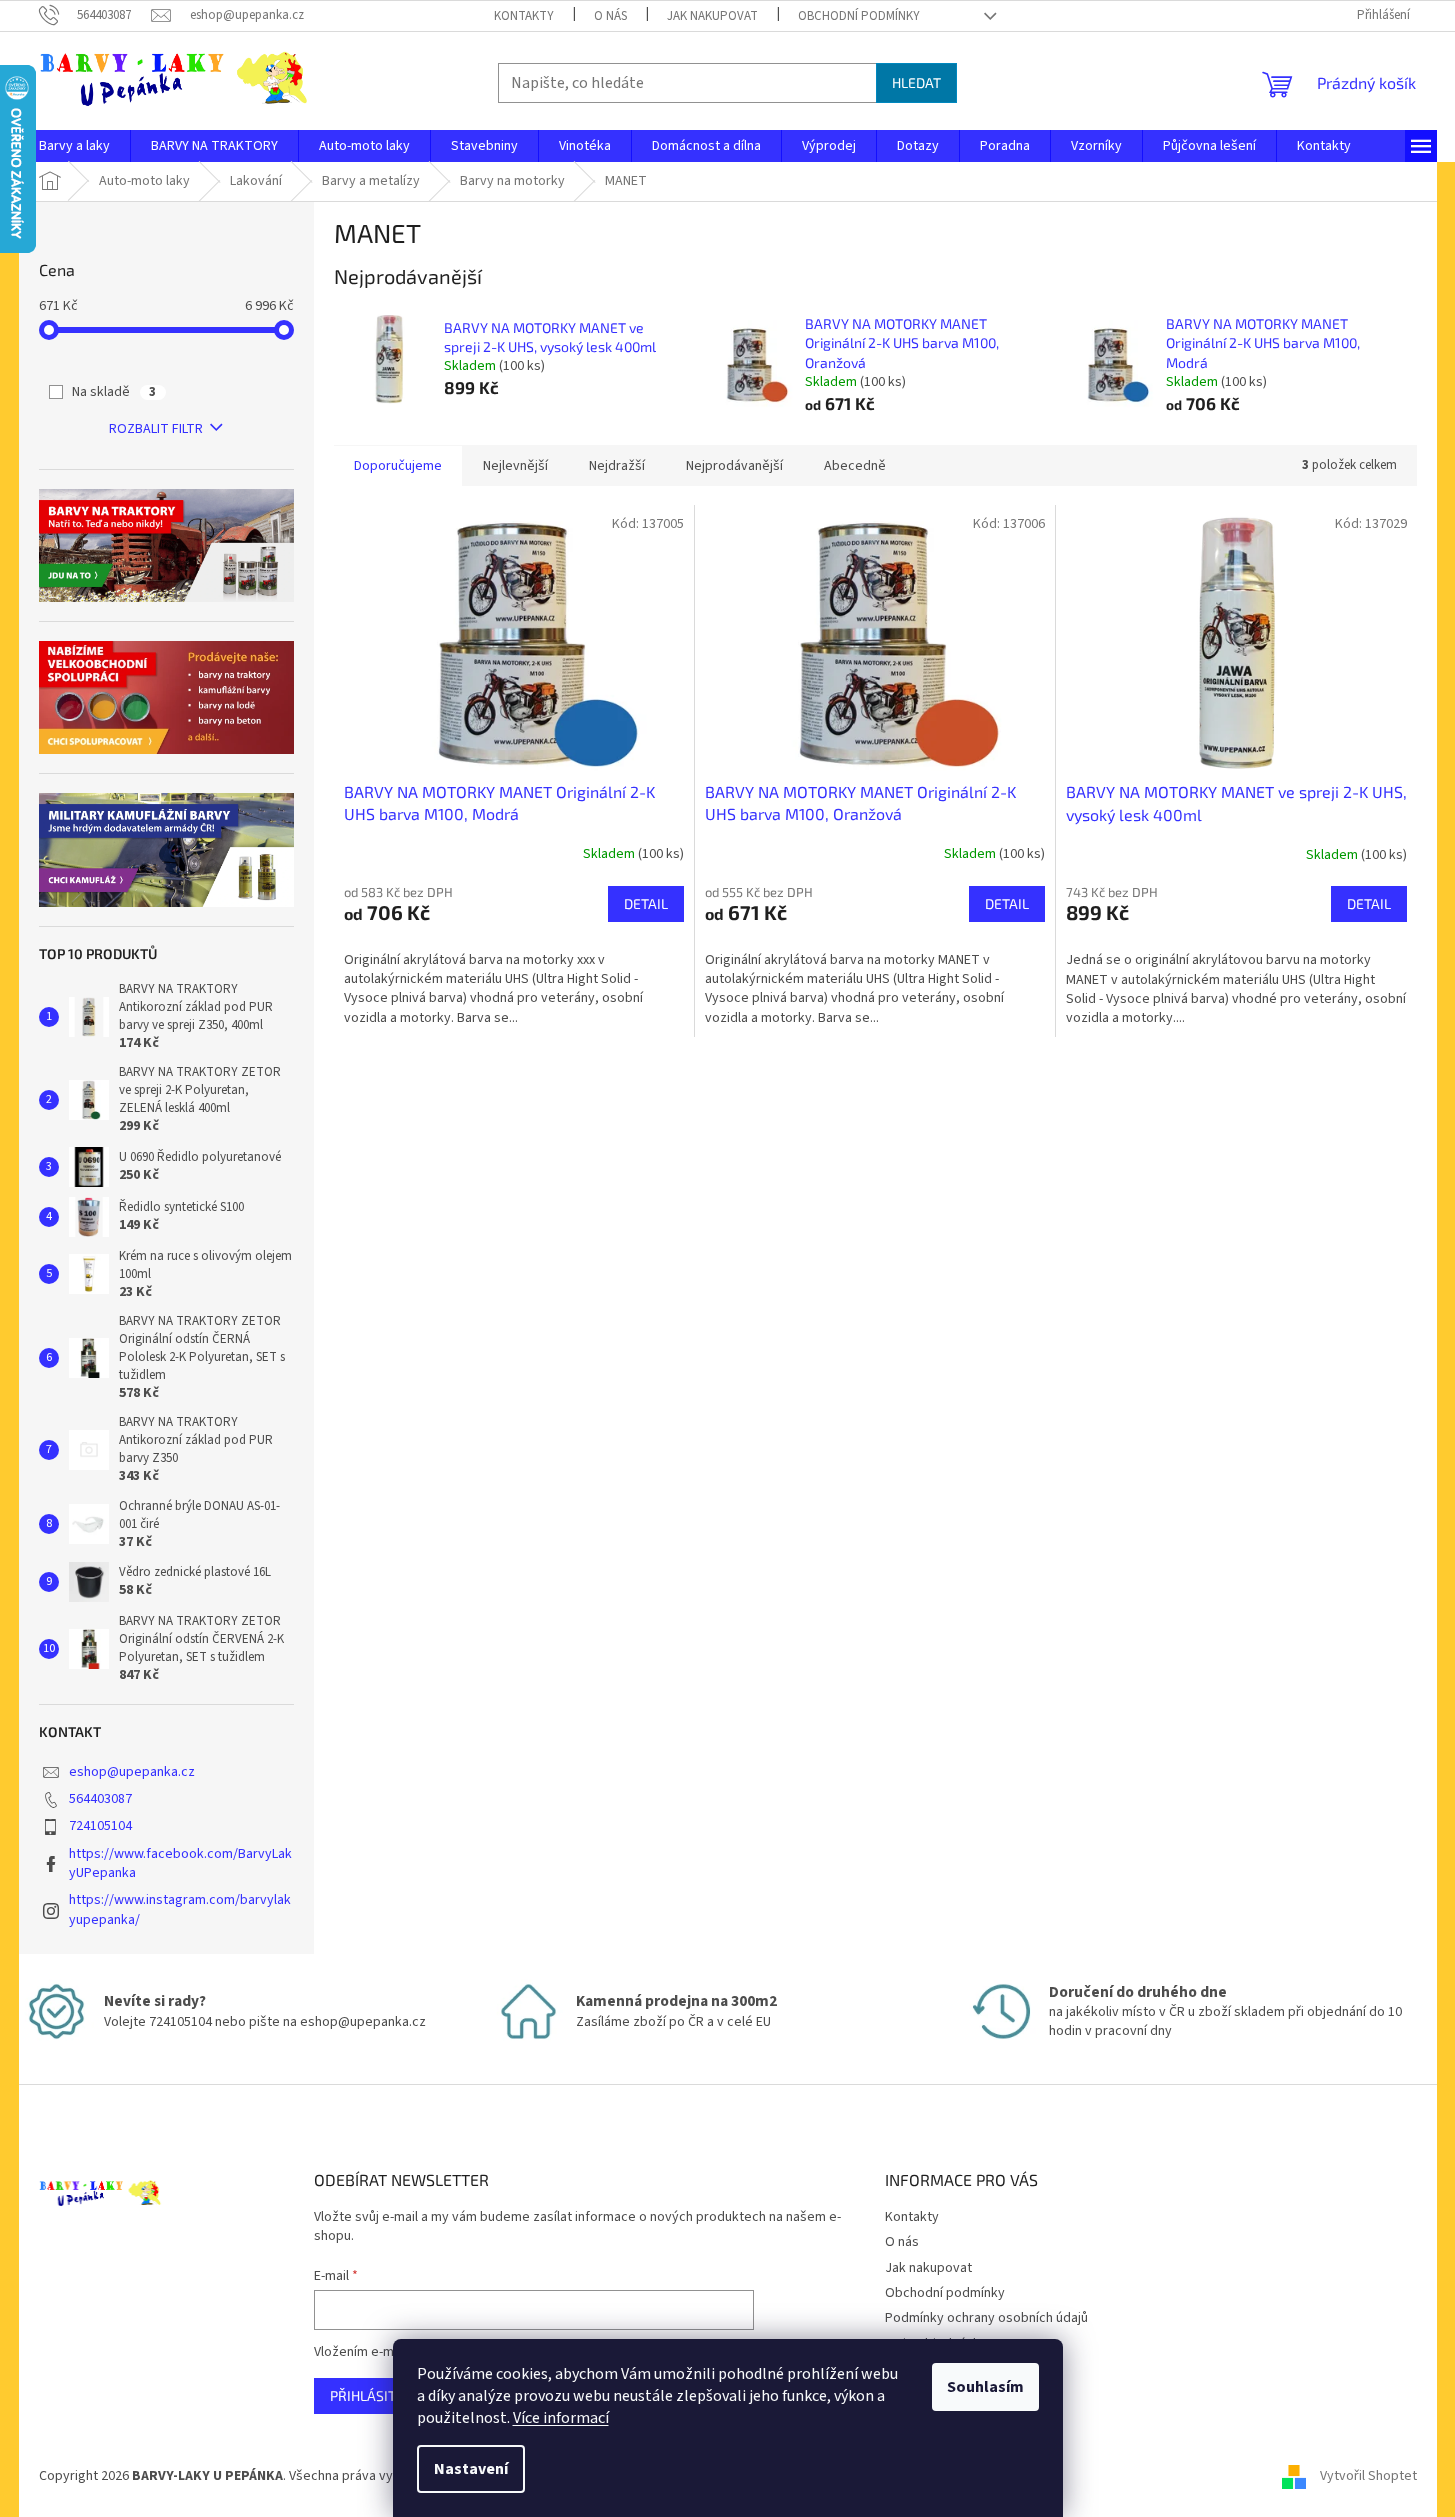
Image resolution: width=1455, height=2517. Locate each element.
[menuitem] (74, 146)
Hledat (916, 82)
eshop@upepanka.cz (132, 1772)
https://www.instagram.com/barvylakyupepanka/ (180, 1909)
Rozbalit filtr (156, 429)
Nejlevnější (515, 466)
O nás (610, 16)
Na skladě (114, 392)
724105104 (100, 1826)
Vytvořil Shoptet (1368, 2476)
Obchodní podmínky (859, 16)
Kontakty (524, 16)
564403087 (100, 1799)
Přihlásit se (372, 2395)
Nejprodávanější (734, 466)
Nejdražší (617, 466)
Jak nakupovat (712, 16)
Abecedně (855, 466)
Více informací (561, 2418)
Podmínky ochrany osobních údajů (986, 2318)
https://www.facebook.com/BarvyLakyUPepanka (180, 1863)
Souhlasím (985, 2387)
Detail (646, 903)
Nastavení (471, 2469)
